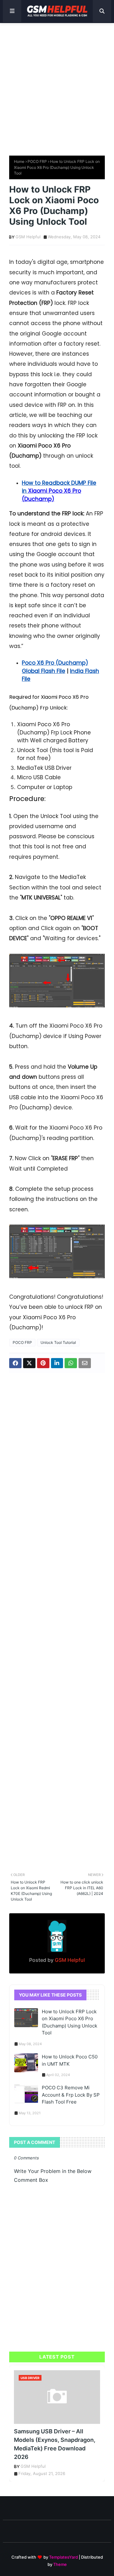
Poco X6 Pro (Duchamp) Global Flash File (55, 667)
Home (19, 161)
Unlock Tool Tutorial (58, 1342)
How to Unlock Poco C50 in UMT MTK (70, 2060)
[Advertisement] (57, 86)
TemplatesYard (63, 2557)
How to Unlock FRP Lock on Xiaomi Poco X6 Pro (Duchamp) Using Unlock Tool (70, 2022)
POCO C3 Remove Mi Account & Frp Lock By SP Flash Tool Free (71, 2095)
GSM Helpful (28, 237)
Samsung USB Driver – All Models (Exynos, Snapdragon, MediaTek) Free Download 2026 (55, 2444)
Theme (60, 2564)
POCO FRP (37, 161)
